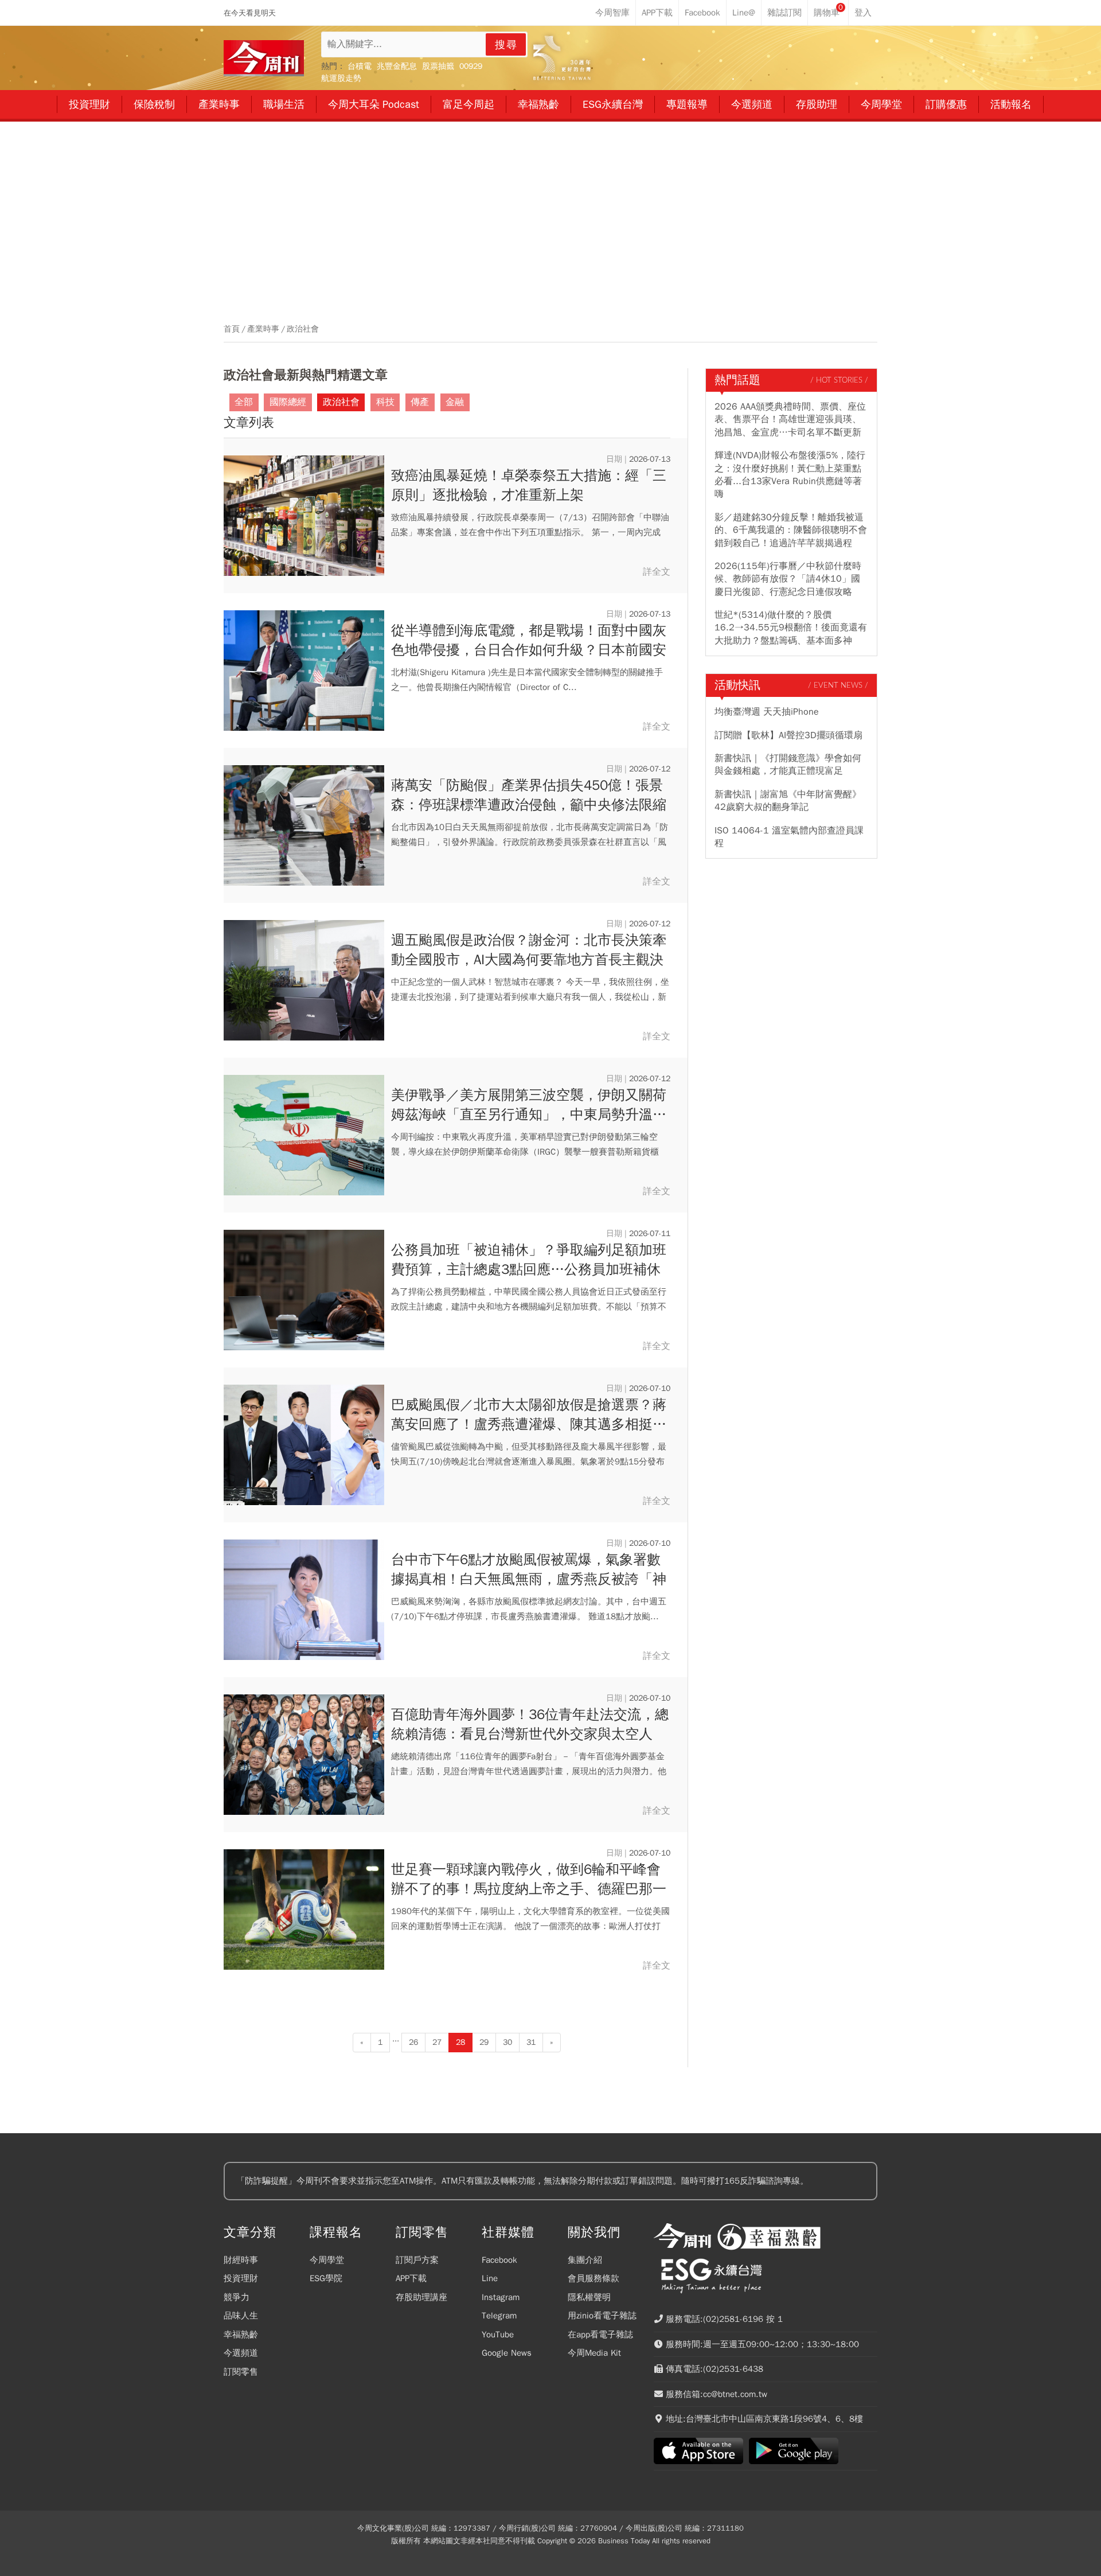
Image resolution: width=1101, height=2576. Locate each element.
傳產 (420, 402)
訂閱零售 (241, 2372)
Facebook (499, 2260)
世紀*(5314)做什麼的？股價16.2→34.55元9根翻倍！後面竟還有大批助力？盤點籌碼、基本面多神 (791, 628)
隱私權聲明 (589, 2297)
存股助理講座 (421, 2297)
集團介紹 (585, 2260)
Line (490, 2278)
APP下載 (411, 2278)
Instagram (501, 2297)
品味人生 (241, 2316)
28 (460, 2042)
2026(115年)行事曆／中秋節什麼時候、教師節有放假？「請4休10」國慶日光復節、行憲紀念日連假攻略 (788, 579)
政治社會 (303, 329)
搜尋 (506, 45)
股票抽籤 (438, 66)
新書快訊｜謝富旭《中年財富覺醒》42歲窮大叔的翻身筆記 (788, 801)
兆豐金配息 (397, 66)
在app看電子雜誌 (600, 2335)
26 (413, 2042)
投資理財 (241, 2278)
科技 (385, 402)
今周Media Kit (594, 2353)
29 (484, 2042)
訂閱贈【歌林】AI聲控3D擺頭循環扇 (788, 735)
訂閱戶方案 (417, 2260)
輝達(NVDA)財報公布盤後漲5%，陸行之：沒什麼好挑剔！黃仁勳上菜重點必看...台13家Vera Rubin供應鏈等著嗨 (790, 475)
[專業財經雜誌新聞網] (264, 58)
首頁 (232, 329)
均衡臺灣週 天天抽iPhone (767, 712)
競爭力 (237, 2297)
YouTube (498, 2335)
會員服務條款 (594, 2278)
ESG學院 (326, 2278)
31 (531, 2042)
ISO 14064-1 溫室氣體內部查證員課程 (789, 837)
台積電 (360, 66)
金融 (455, 402)
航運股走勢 (341, 78)
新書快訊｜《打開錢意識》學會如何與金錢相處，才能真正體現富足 (788, 765)
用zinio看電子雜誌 (602, 2316)
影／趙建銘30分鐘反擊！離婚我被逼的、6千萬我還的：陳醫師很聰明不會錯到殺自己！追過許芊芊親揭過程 (791, 530)
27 (437, 2042)
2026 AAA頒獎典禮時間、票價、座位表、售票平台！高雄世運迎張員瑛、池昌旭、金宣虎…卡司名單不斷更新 (790, 420)
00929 (471, 66)
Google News (507, 2353)
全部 (244, 402)
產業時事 (263, 329)
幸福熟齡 (241, 2335)
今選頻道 (241, 2353)
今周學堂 (327, 2260)
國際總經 (288, 402)
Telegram (499, 2316)
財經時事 (241, 2260)
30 (507, 2042)
